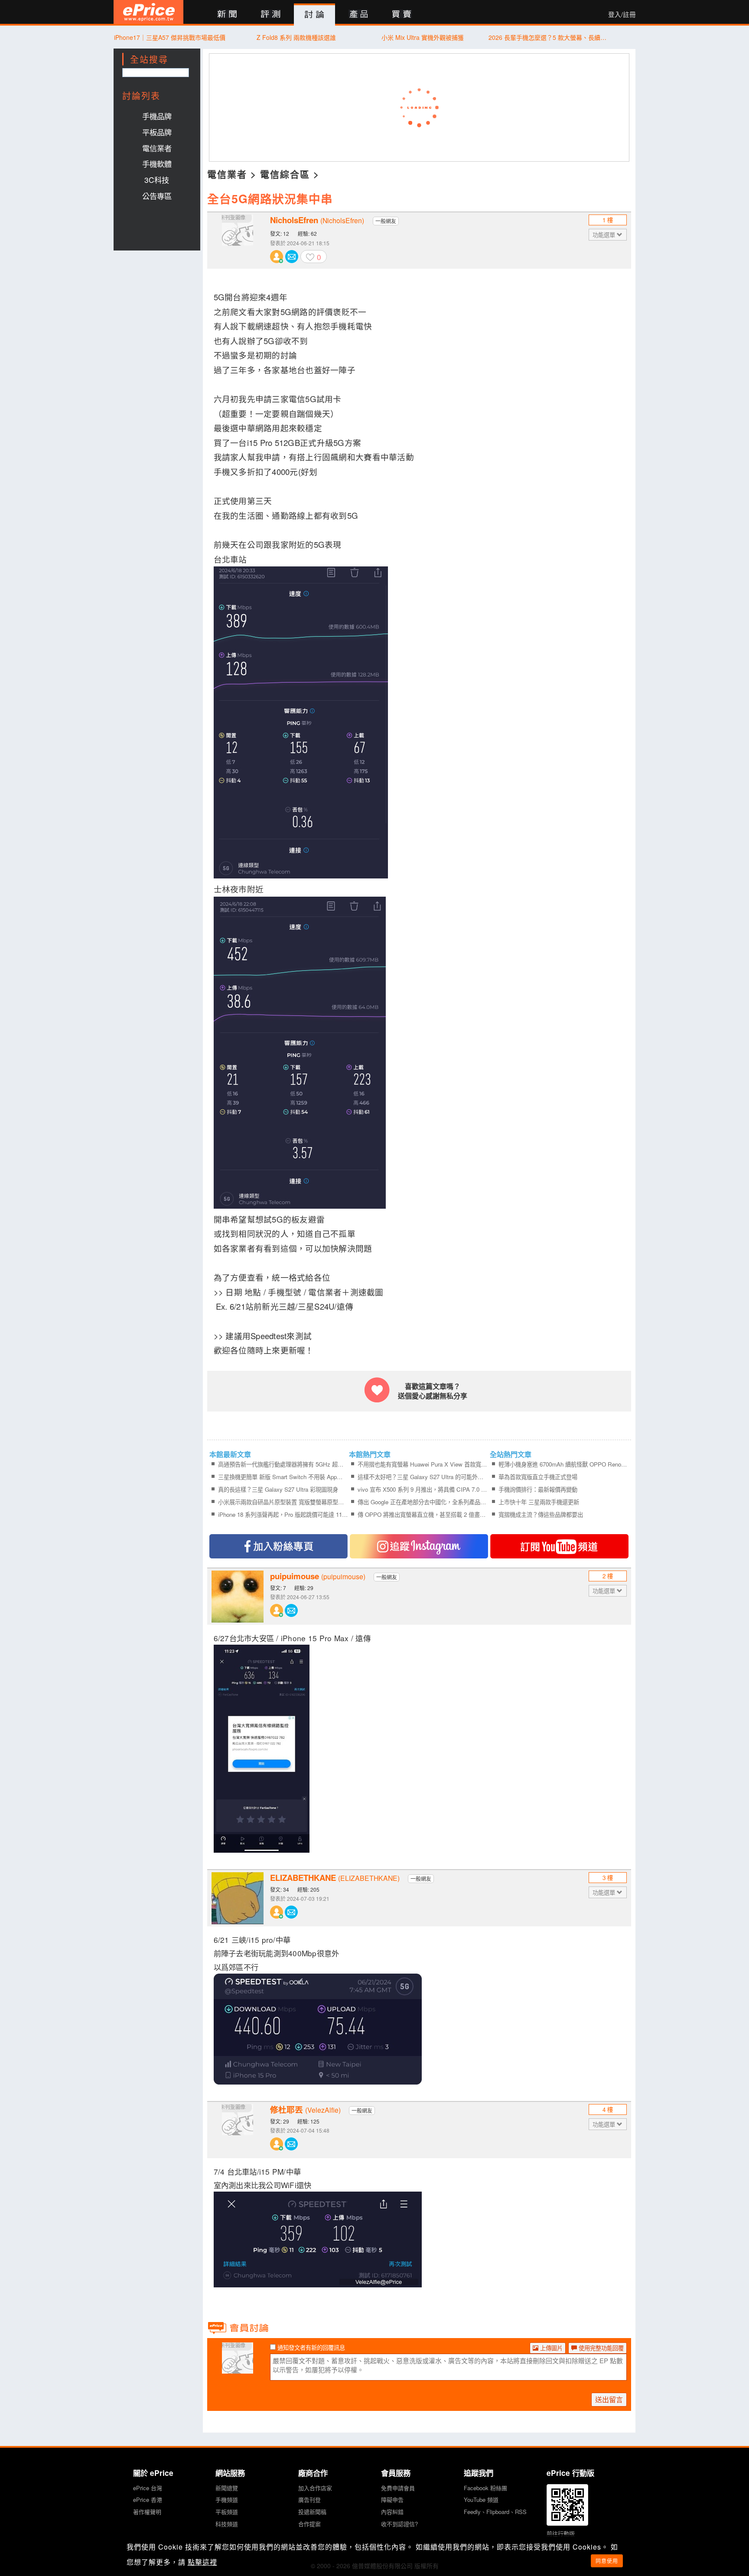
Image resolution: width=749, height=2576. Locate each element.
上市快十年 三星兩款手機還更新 (539, 1502)
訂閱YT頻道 (559, 1546)
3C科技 (157, 180)
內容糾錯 (392, 2512)
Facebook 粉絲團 (485, 2488)
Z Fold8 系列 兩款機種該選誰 (296, 37)
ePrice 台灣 (148, 2488)
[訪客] (238, 2368)
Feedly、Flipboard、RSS (495, 2512)
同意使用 (607, 2561)
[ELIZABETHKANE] (238, 1898)
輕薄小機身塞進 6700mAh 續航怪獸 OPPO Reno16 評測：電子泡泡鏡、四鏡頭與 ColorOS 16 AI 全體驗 (563, 1464)
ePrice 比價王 (148, 12)
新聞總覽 (227, 2488)
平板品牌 (157, 132)
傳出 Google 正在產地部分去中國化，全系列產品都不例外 (422, 1502)
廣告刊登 (309, 2500)
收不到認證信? (399, 2524)
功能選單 (605, 235)
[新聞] (227, 15)
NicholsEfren (317, 220)
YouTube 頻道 (481, 2500)
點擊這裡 (202, 2562)
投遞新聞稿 (312, 2512)
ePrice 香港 (148, 2500)
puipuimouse (318, 1576)
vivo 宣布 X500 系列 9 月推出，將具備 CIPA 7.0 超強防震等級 (422, 1489)
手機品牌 (157, 116)
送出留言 (609, 2399)
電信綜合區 (285, 174)
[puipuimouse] (238, 1597)
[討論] (314, 15)
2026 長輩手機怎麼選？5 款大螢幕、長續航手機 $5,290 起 (549, 37)
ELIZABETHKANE (335, 1878)
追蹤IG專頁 (419, 1546)
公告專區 (157, 196)
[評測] (271, 15)
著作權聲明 (147, 2512)
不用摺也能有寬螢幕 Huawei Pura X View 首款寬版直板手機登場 (422, 1464)
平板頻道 (227, 2512)
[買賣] (402, 15)
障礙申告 (392, 2500)
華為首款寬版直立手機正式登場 (538, 1477)
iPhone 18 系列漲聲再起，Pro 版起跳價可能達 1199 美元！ (283, 1514)
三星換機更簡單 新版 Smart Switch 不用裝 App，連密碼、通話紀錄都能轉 (283, 1477)
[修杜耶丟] (238, 2130)
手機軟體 (157, 164)
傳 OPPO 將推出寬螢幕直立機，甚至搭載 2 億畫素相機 (422, 1514)
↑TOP (658, 2524)
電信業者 (157, 148)
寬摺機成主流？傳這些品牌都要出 (541, 1514)
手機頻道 (227, 2500)
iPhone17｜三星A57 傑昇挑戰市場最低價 (170, 37)
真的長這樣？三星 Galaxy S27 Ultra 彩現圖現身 (278, 1489)
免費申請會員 (398, 2488)
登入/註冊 (622, 14)
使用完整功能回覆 (600, 2348)
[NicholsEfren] (238, 241)
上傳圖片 (550, 2348)
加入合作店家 (315, 2488)
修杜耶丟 (305, 2110)
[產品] (358, 15)
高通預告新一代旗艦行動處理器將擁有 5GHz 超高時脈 (283, 1464)
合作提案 (309, 2524)
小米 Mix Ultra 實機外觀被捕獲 (423, 37)
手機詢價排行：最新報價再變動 (538, 1489)
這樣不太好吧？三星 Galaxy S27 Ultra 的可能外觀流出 (422, 1477)
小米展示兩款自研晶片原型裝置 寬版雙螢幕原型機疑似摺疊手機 (283, 1502)
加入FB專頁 (278, 1546)
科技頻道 (227, 2524)
